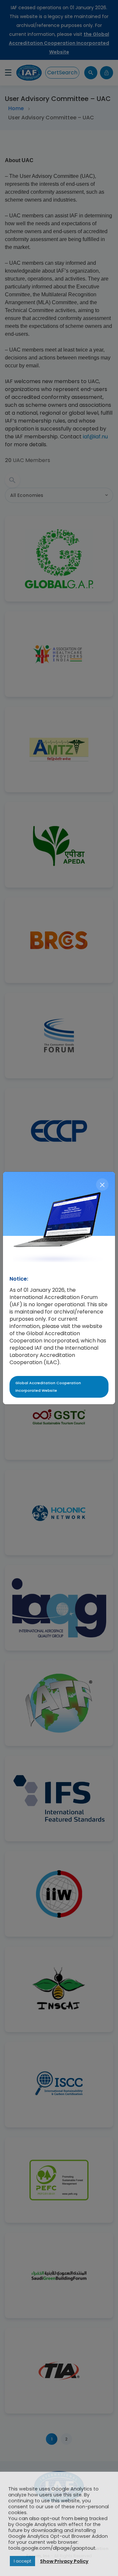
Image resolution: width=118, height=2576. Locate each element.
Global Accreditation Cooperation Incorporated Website (48, 1387)
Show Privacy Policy (64, 2561)
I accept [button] (22, 2561)
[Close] (102, 1185)
